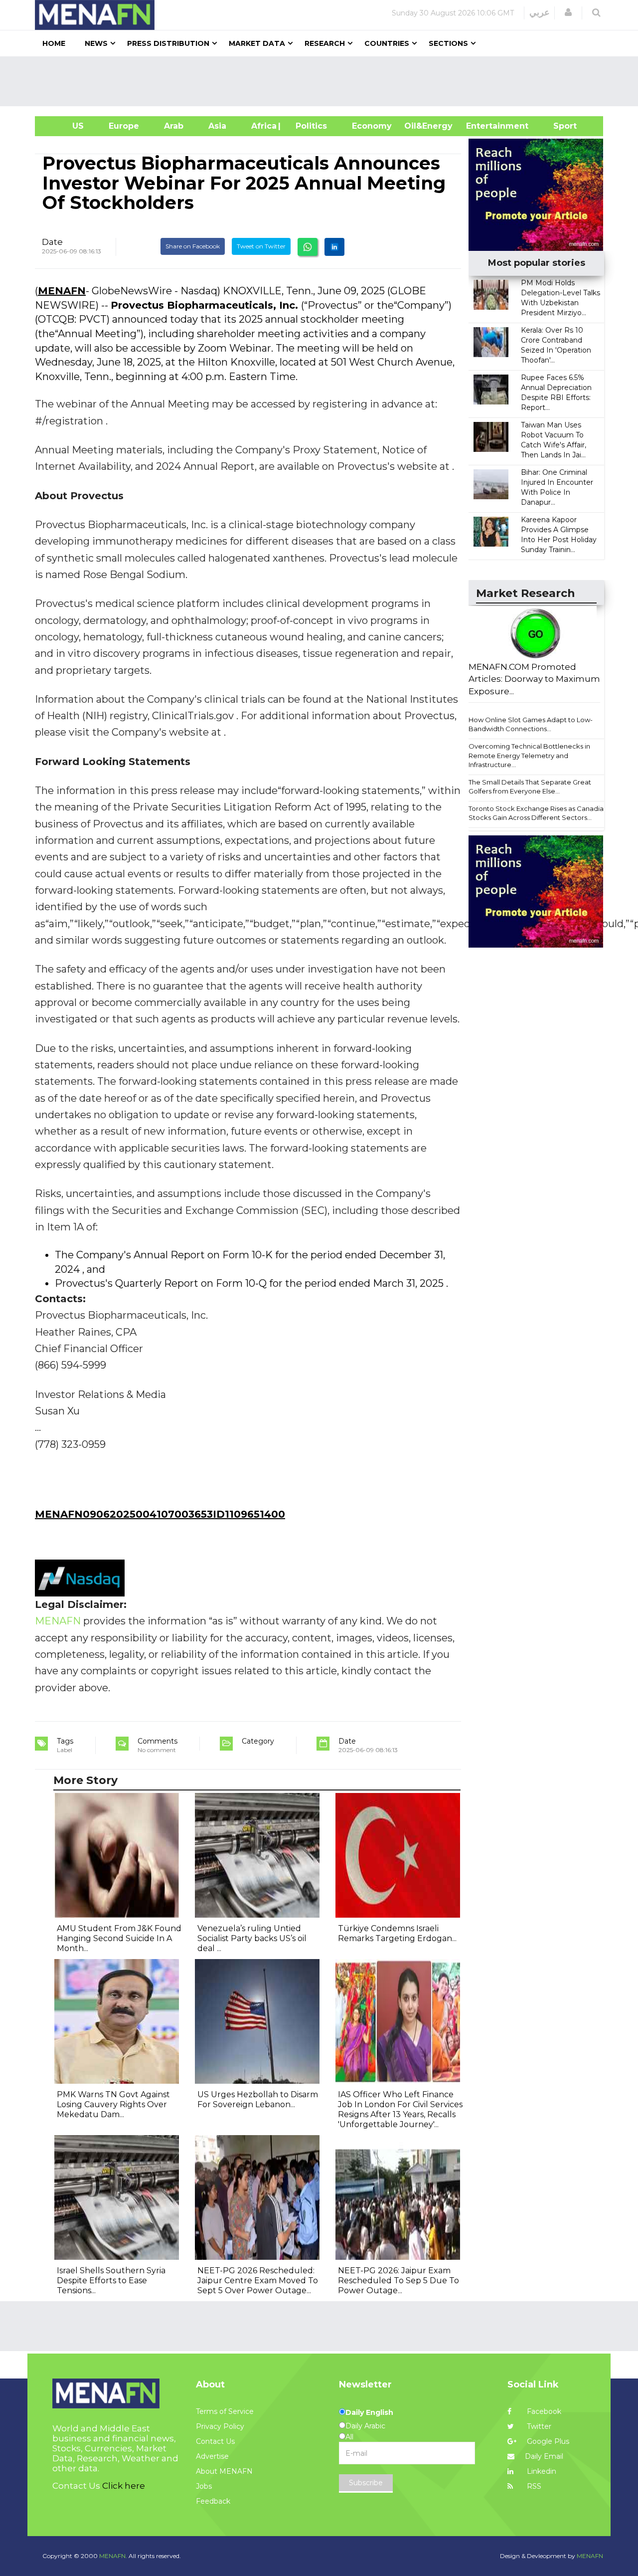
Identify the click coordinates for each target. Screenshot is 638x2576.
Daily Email (544, 2456)
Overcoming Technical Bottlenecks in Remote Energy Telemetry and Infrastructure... (529, 755)
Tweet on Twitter (261, 246)
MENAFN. (113, 2556)
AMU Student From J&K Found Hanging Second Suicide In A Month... (119, 1938)
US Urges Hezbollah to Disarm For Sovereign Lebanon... (258, 2099)
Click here (124, 2486)
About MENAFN (224, 2471)
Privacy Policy (220, 2426)
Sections (448, 43)
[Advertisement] (323, 81)
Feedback (213, 2501)
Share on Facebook (193, 246)
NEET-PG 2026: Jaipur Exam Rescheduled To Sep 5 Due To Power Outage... (399, 2280)
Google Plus (547, 2441)
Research (325, 43)
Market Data (257, 43)
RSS (533, 2486)
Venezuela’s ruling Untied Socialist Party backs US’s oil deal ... (252, 1938)
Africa (263, 126)
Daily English (369, 2412)
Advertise (212, 2456)
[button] (568, 12)
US (66, 126)
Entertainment (482, 126)
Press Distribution (168, 43)
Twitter (538, 2426)
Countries (387, 43)
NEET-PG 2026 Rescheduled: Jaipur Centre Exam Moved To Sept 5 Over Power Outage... (258, 2280)
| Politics (309, 126)
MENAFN (62, 291)
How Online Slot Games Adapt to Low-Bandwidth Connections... (531, 724)
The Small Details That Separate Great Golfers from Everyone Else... (530, 787)
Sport (559, 126)
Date (52, 242)
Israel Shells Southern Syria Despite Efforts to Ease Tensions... (111, 2280)
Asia (217, 126)
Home (54, 43)
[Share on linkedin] (334, 247)
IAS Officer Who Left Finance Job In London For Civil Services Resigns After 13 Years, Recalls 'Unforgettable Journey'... (400, 2109)
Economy (372, 126)
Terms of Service (225, 2411)
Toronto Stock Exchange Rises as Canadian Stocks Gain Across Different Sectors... (538, 813)
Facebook (543, 2411)
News (96, 43)
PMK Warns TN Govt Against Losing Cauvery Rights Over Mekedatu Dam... (113, 2104)
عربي (540, 12)
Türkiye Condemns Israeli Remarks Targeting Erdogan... (397, 1933)
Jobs (204, 2486)
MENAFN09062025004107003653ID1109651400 (160, 1514)
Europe (124, 126)
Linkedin (541, 2471)
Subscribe (366, 2483)
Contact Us (215, 2441)
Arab (174, 126)
